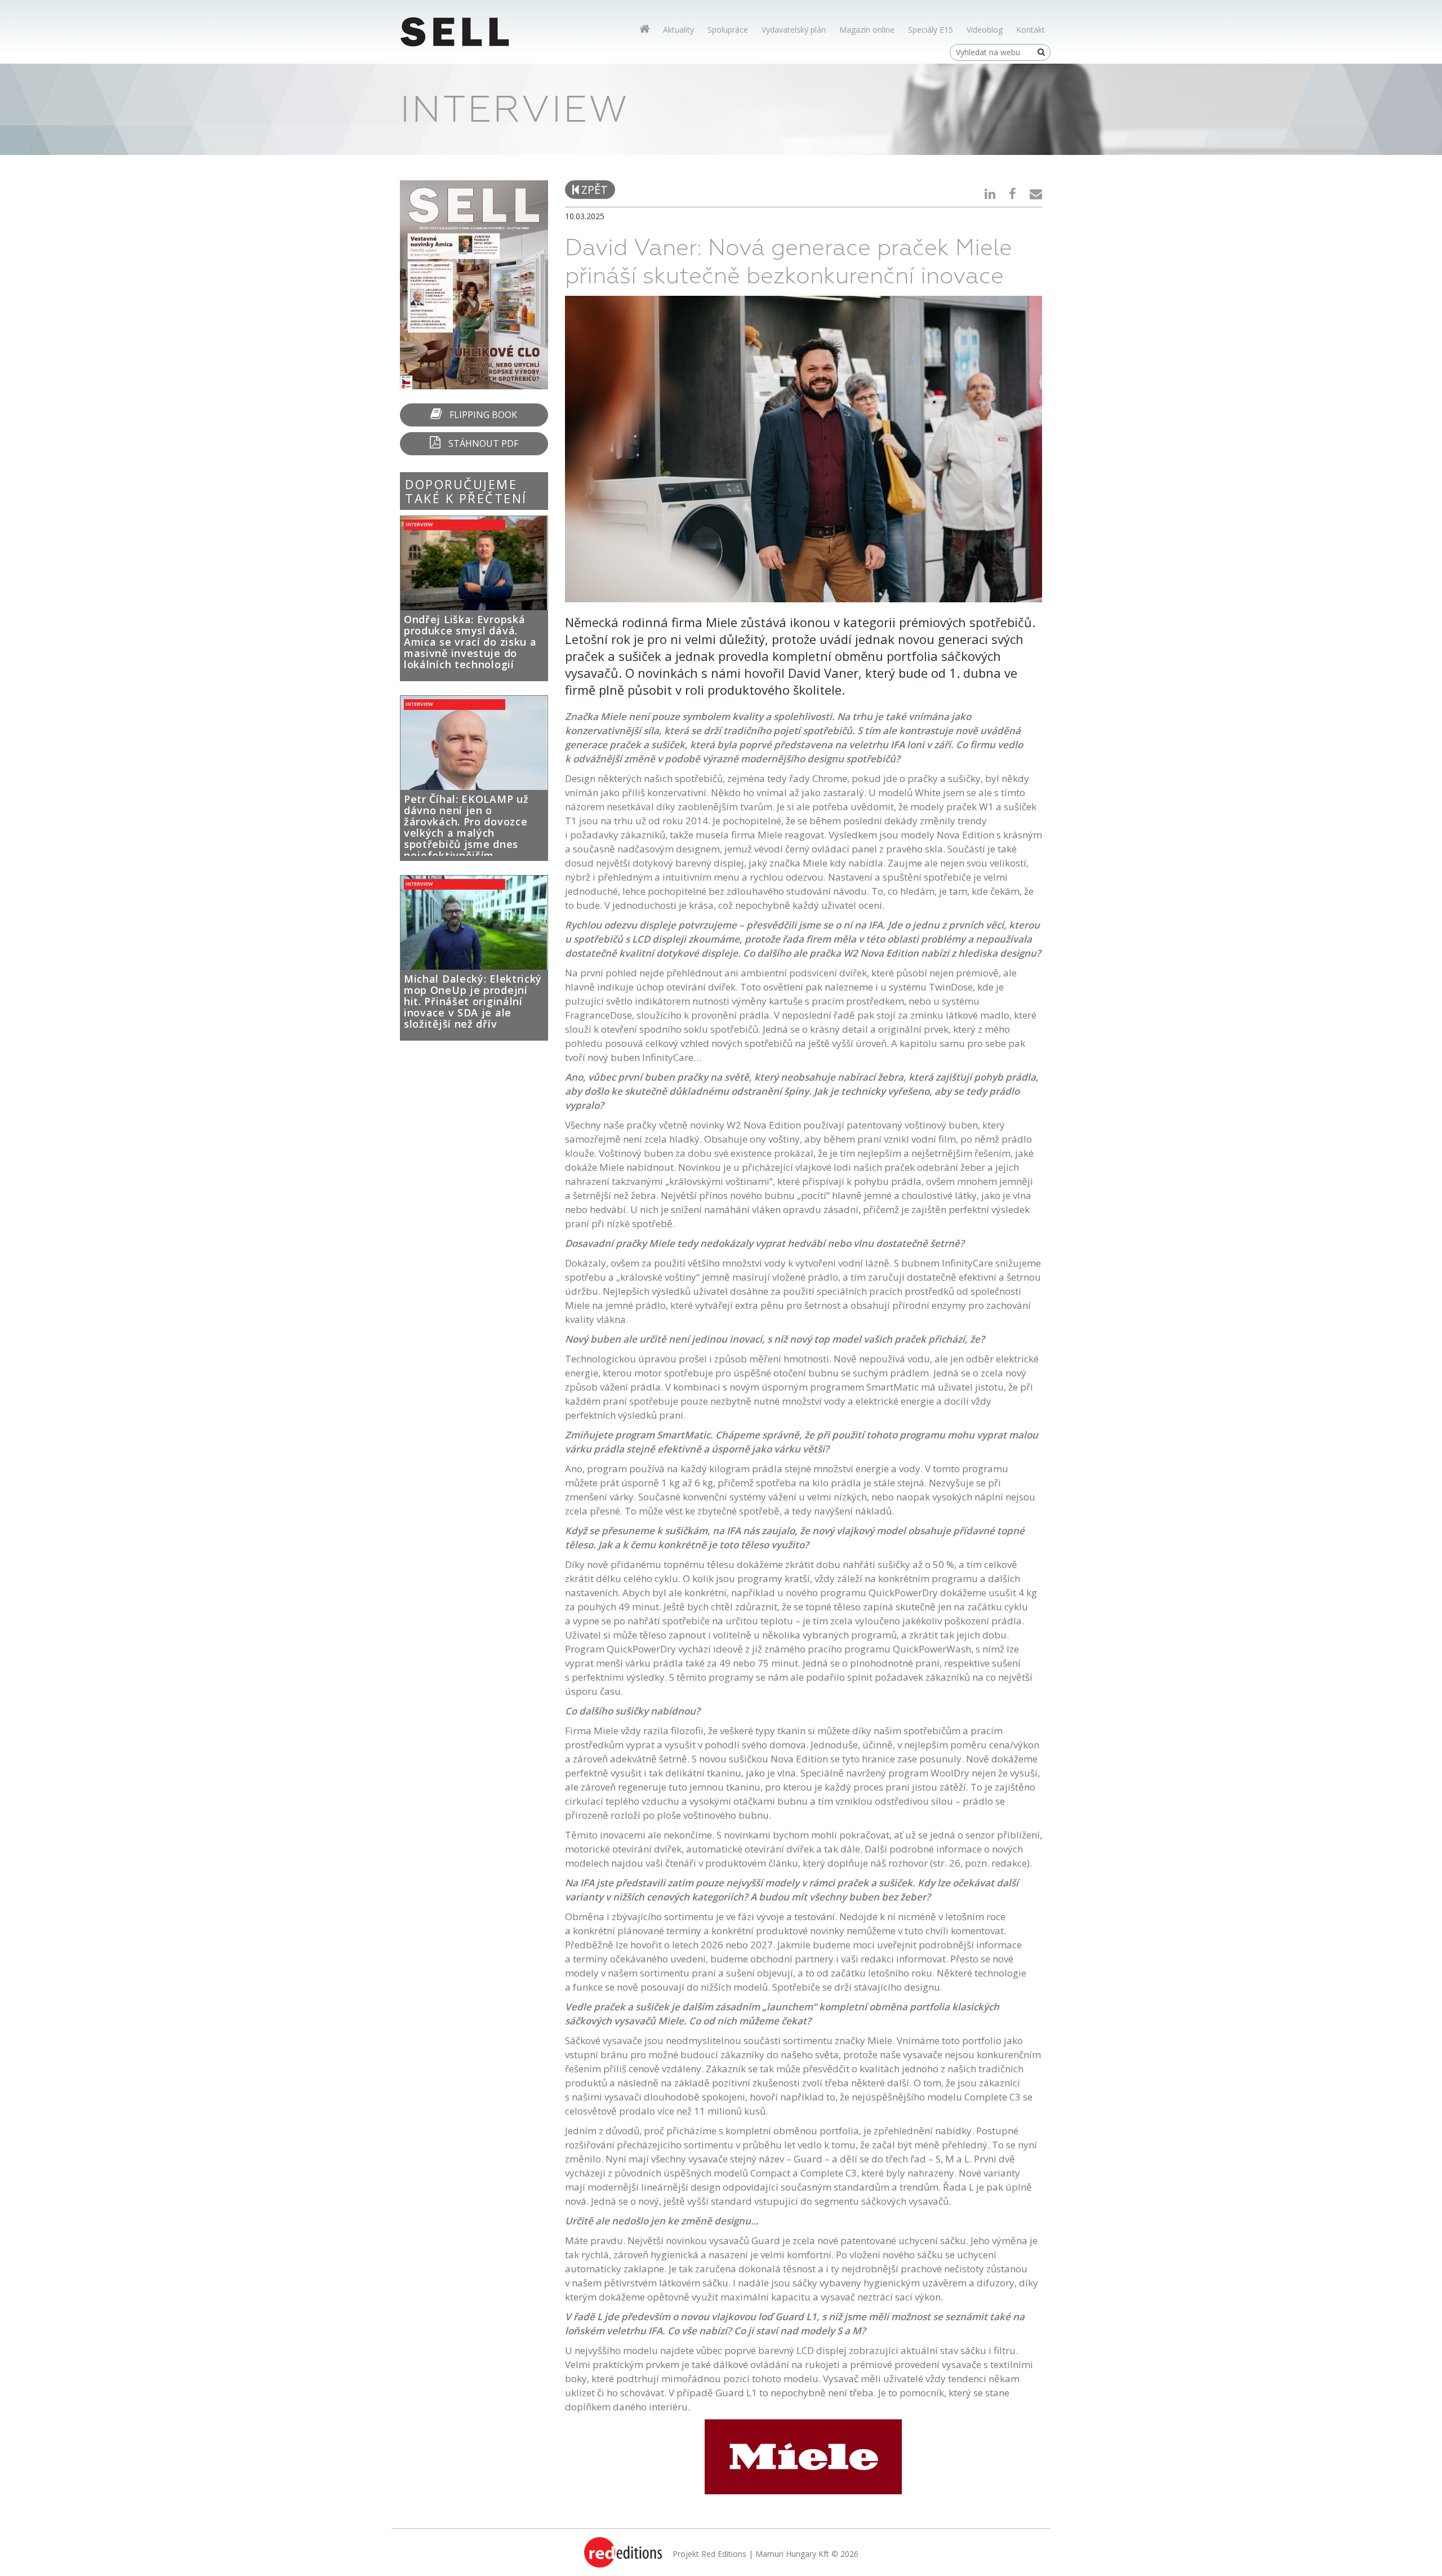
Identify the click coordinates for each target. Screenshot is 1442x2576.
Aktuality (678, 30)
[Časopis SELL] (644, 29)
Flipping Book (482, 415)
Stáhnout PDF (482, 443)
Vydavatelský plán (794, 30)
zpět (593, 190)
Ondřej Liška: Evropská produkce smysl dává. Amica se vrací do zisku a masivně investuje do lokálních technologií (470, 642)
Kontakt (1031, 30)
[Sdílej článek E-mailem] (1036, 193)
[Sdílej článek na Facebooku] (1012, 193)
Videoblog (985, 30)
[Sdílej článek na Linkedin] (990, 193)
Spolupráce (728, 30)
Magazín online (867, 30)
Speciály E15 (931, 30)
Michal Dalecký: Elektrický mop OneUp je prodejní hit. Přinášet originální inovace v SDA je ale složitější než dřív (473, 1001)
